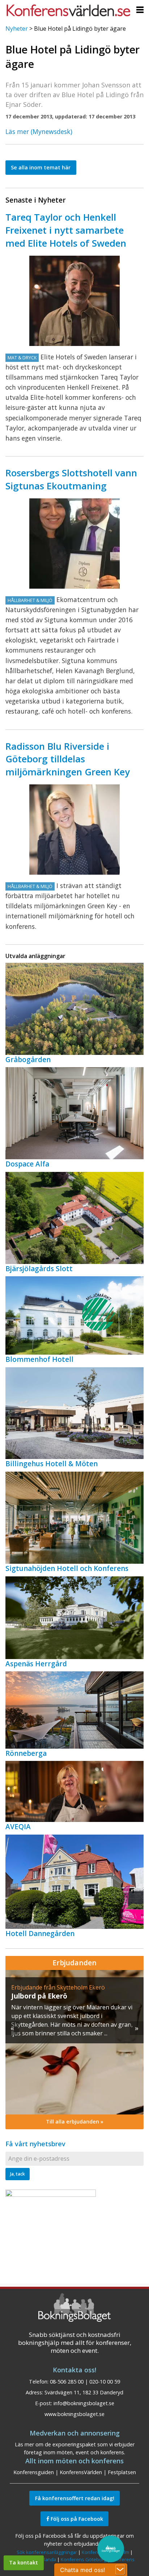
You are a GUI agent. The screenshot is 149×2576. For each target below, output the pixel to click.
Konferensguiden (34, 2472)
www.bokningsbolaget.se (74, 2414)
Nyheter (17, 29)
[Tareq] (74, 301)
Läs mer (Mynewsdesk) (39, 131)
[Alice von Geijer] (74, 830)
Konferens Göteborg (84, 2559)
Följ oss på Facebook (76, 2519)
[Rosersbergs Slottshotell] (74, 544)
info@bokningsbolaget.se (84, 2403)
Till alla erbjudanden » (75, 2122)
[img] (74, 2042)
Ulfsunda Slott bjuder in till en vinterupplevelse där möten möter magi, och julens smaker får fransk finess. (71, 2016)
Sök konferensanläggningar (47, 2552)
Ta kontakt (24, 2562)
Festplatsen (122, 2472)
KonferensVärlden (81, 2472)
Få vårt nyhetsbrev (35, 2144)
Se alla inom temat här (41, 167)
